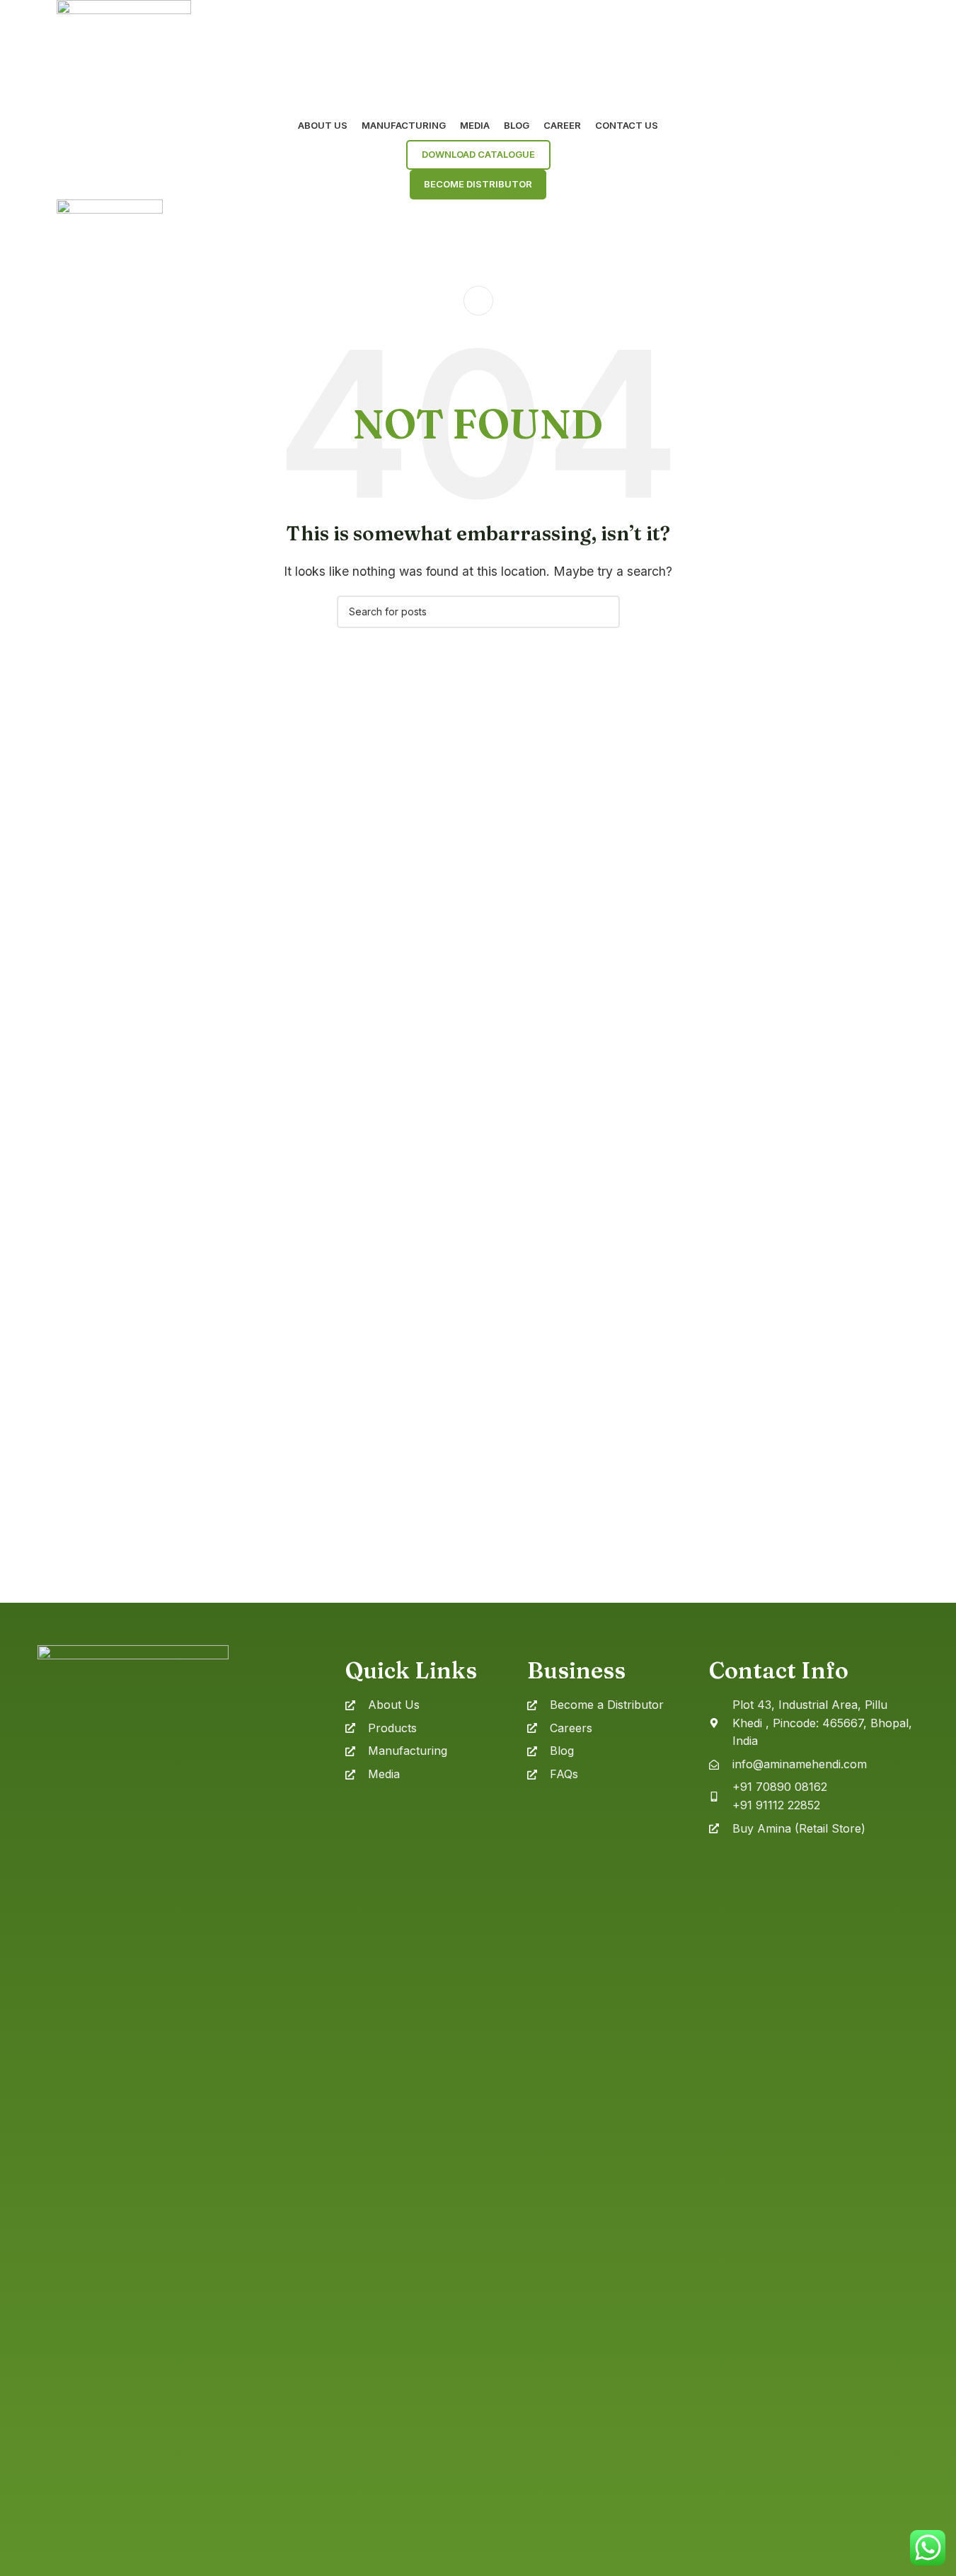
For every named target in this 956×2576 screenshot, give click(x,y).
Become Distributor (478, 184)
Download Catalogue (478, 154)
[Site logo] (124, 54)
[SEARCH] (604, 612)
